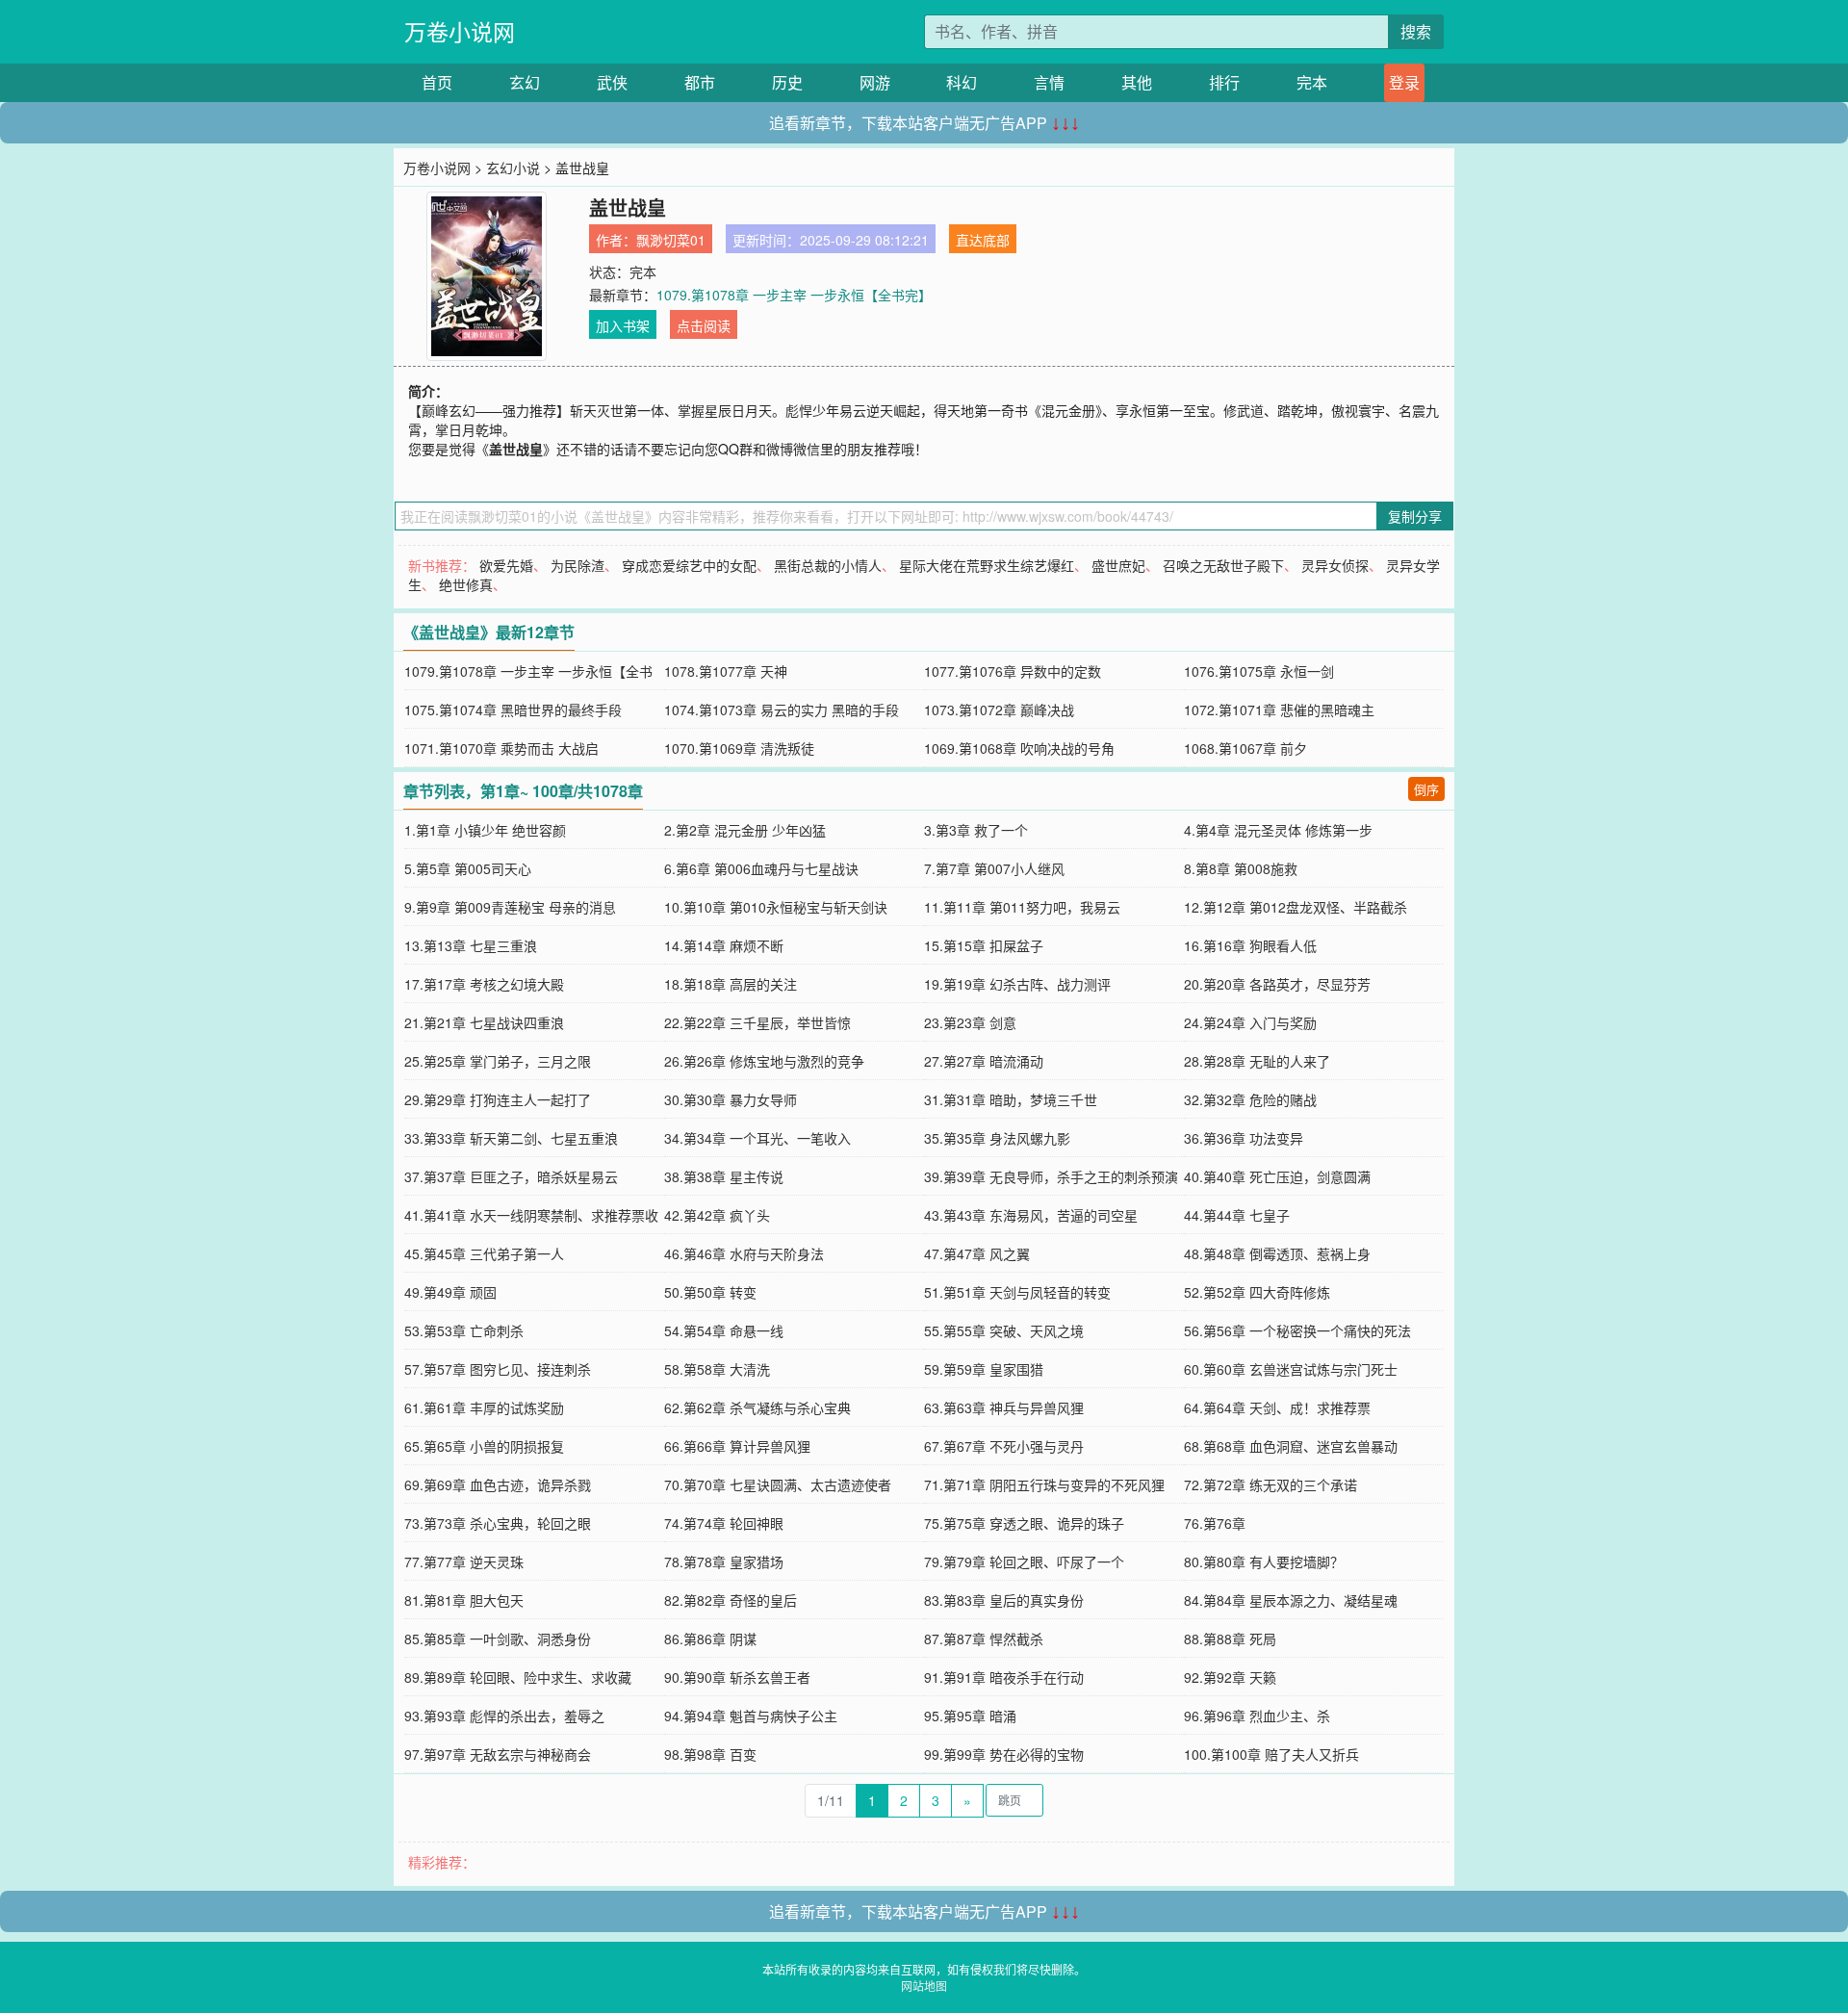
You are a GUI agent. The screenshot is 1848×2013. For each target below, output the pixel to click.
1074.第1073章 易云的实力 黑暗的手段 (782, 710)
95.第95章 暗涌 (970, 1716)
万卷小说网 (460, 31)
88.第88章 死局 (1230, 1639)
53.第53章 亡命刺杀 (464, 1330)
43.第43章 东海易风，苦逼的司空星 (1031, 1215)
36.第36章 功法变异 (1244, 1138)
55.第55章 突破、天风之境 (1004, 1330)
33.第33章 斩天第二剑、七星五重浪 (511, 1138)
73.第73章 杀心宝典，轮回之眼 (498, 1523)
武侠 (612, 82)
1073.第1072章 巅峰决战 (999, 710)
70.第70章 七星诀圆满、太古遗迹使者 (778, 1484)
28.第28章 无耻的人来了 (1257, 1061)
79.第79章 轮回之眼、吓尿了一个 (1024, 1561)
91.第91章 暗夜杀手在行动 (1004, 1677)
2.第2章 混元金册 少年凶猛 (745, 830)
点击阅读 (704, 325)
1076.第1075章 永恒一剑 (1259, 671)
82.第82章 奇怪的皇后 (731, 1600)
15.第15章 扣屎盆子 (984, 945)
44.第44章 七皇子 (1237, 1215)
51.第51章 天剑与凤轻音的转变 (1017, 1292)
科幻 (962, 82)
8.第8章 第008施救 (1241, 868)
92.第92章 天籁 (1230, 1677)
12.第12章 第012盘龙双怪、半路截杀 (1296, 907)
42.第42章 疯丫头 (717, 1215)
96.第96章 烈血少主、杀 (1257, 1716)
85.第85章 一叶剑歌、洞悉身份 (498, 1639)
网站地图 (924, 1986)
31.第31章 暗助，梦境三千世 (1011, 1099)
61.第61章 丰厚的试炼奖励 (484, 1407)
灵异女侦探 (1335, 565)
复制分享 (1415, 516)
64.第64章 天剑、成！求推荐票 (1277, 1407)
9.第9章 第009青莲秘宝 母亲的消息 (510, 907)
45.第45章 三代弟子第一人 (484, 1253)
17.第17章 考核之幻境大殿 (484, 984)
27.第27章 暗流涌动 (984, 1061)
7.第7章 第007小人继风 (994, 868)
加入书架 (623, 325)
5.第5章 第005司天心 (468, 868)
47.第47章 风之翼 (977, 1253)
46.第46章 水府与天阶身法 (744, 1253)
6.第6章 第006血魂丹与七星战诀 (761, 868)
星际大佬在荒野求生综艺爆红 (987, 565)
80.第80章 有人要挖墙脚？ (1264, 1561)
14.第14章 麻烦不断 (724, 945)
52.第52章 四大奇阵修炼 (1257, 1292)
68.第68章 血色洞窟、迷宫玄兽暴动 (1291, 1446)
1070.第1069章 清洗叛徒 (739, 748)
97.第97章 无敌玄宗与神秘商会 (498, 1754)
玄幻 (525, 82)
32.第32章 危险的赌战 (1250, 1099)
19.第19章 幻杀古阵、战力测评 (1017, 984)
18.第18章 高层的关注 (731, 984)
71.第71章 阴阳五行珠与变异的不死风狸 (1044, 1484)
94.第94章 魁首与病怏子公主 (751, 1716)
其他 (1137, 82)
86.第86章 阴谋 (710, 1639)
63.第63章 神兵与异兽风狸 (1004, 1407)
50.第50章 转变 (710, 1292)
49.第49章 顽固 (450, 1292)
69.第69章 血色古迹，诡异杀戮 (498, 1484)
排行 (1224, 82)
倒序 (1426, 789)
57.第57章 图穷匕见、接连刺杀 (498, 1369)
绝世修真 (466, 584)
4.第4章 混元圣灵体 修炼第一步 (1278, 830)
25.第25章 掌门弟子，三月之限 (498, 1061)
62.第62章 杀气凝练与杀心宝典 (757, 1407)
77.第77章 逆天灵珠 (464, 1561)
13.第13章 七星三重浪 (471, 945)
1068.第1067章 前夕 (1245, 748)
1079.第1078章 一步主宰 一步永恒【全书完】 (794, 295)
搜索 (1416, 31)
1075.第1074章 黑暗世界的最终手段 (513, 710)
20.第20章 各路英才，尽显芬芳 (1277, 984)
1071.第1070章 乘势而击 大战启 (501, 748)
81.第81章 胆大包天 (464, 1600)
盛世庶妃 (1118, 565)
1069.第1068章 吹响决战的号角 (1019, 748)
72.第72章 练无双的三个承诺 (1270, 1484)
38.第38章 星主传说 (724, 1176)
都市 (700, 82)
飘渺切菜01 (671, 240)
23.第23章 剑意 (970, 1022)
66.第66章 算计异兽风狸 (737, 1446)
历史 (787, 82)
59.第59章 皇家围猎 (984, 1369)
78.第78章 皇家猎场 (724, 1561)
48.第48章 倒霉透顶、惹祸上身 (1277, 1253)
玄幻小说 (513, 168)
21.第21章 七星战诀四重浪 (484, 1022)
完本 (1312, 82)
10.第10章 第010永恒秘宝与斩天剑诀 (776, 907)
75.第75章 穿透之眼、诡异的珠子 (1024, 1523)
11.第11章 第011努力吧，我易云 (1022, 907)
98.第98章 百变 (710, 1754)
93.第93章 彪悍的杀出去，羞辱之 (504, 1716)
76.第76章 (1215, 1523)
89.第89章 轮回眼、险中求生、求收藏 (518, 1677)
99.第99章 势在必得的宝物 (1004, 1754)
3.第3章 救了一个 (976, 830)
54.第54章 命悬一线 (724, 1330)
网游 (875, 82)
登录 (1404, 82)
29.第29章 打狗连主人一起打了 (498, 1099)
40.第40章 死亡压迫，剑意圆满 (1277, 1176)
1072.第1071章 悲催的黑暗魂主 (1279, 710)
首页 (437, 82)
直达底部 (983, 240)
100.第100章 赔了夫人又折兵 (1271, 1754)
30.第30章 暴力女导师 (731, 1099)
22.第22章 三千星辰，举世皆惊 (757, 1022)
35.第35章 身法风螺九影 (997, 1138)
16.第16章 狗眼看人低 (1250, 945)
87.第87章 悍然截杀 (984, 1639)
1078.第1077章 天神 (726, 671)
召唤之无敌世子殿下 (1223, 565)
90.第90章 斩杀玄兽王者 (737, 1677)
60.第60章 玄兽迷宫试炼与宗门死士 (1291, 1369)
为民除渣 (577, 565)
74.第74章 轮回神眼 (724, 1523)
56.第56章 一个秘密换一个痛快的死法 (1297, 1330)
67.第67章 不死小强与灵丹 (1004, 1446)
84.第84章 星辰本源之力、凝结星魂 (1291, 1600)
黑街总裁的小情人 (828, 565)
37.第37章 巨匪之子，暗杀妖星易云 (511, 1176)
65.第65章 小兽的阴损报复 (484, 1446)
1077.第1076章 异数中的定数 (1013, 671)
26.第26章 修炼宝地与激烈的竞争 (764, 1061)
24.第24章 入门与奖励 (1250, 1022)
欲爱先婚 (506, 565)
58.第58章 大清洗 (717, 1369)
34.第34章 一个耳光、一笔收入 (757, 1138)
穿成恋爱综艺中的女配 (689, 565)
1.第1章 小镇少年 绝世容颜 (485, 830)
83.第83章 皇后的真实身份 (1004, 1600)
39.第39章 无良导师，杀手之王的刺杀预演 (1051, 1176)
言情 (1049, 82)
